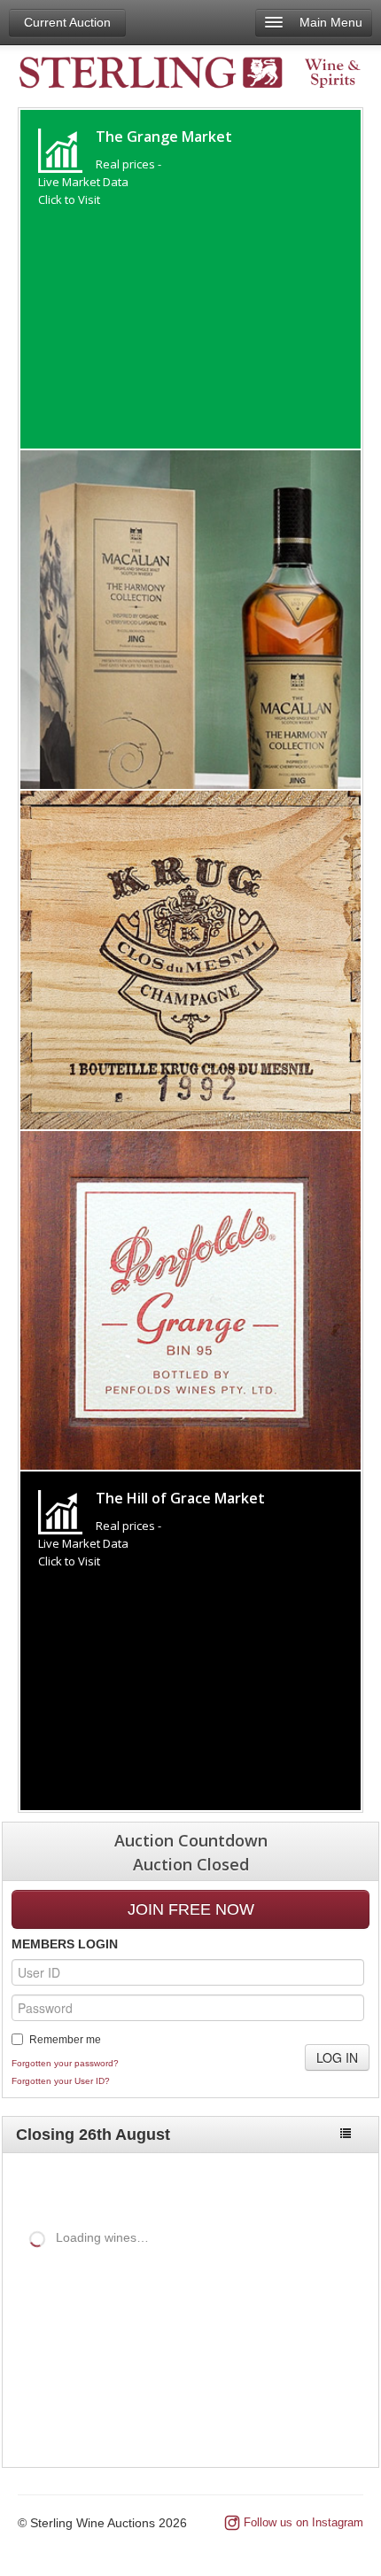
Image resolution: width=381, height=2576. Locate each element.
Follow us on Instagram (303, 2522)
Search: (26, 2299)
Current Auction (67, 22)
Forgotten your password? (65, 2063)
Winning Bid (300, 2330)
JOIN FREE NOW (191, 1909)
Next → (334, 2418)
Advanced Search (304, 2184)
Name (54, 2330)
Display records (158, 2268)
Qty (167, 2330)
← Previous (258, 2418)
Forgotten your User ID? (61, 2081)
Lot (16, 2330)
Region (121, 2330)
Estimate (220, 2330)
